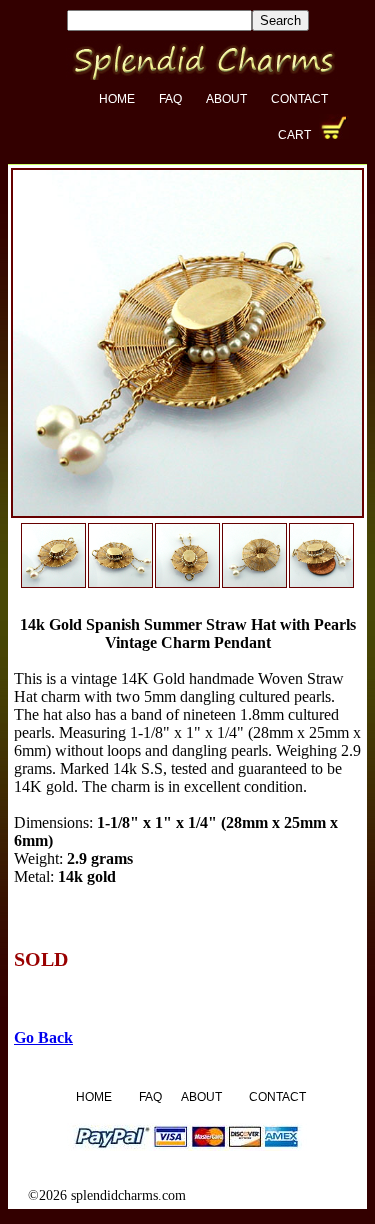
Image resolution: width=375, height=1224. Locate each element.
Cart (294, 135)
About (226, 99)
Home (117, 99)
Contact (299, 99)
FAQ (170, 99)
